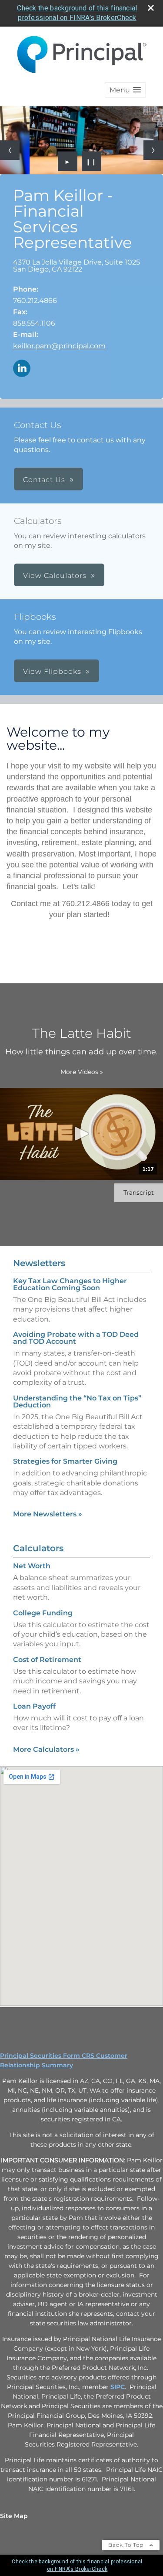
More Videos (82, 1072)
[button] (125, 90)
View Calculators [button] (55, 576)
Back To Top (127, 2545)
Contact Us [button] (44, 480)
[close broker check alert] (151, 8)
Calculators (38, 1548)
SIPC (118, 2387)
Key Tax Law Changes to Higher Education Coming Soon (70, 1284)
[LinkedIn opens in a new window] (22, 369)
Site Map (14, 2516)
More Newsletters (48, 1514)
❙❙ (91, 161)
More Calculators (46, 1749)
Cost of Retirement (47, 1660)
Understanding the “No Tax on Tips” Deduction (77, 1402)
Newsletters (39, 1263)
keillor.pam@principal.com (59, 346)
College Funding (43, 1613)
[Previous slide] (10, 150)
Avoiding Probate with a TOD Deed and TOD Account (76, 1338)
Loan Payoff (34, 1706)
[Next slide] (153, 150)
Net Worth (32, 1566)
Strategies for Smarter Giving (65, 1461)
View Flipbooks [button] (52, 671)
